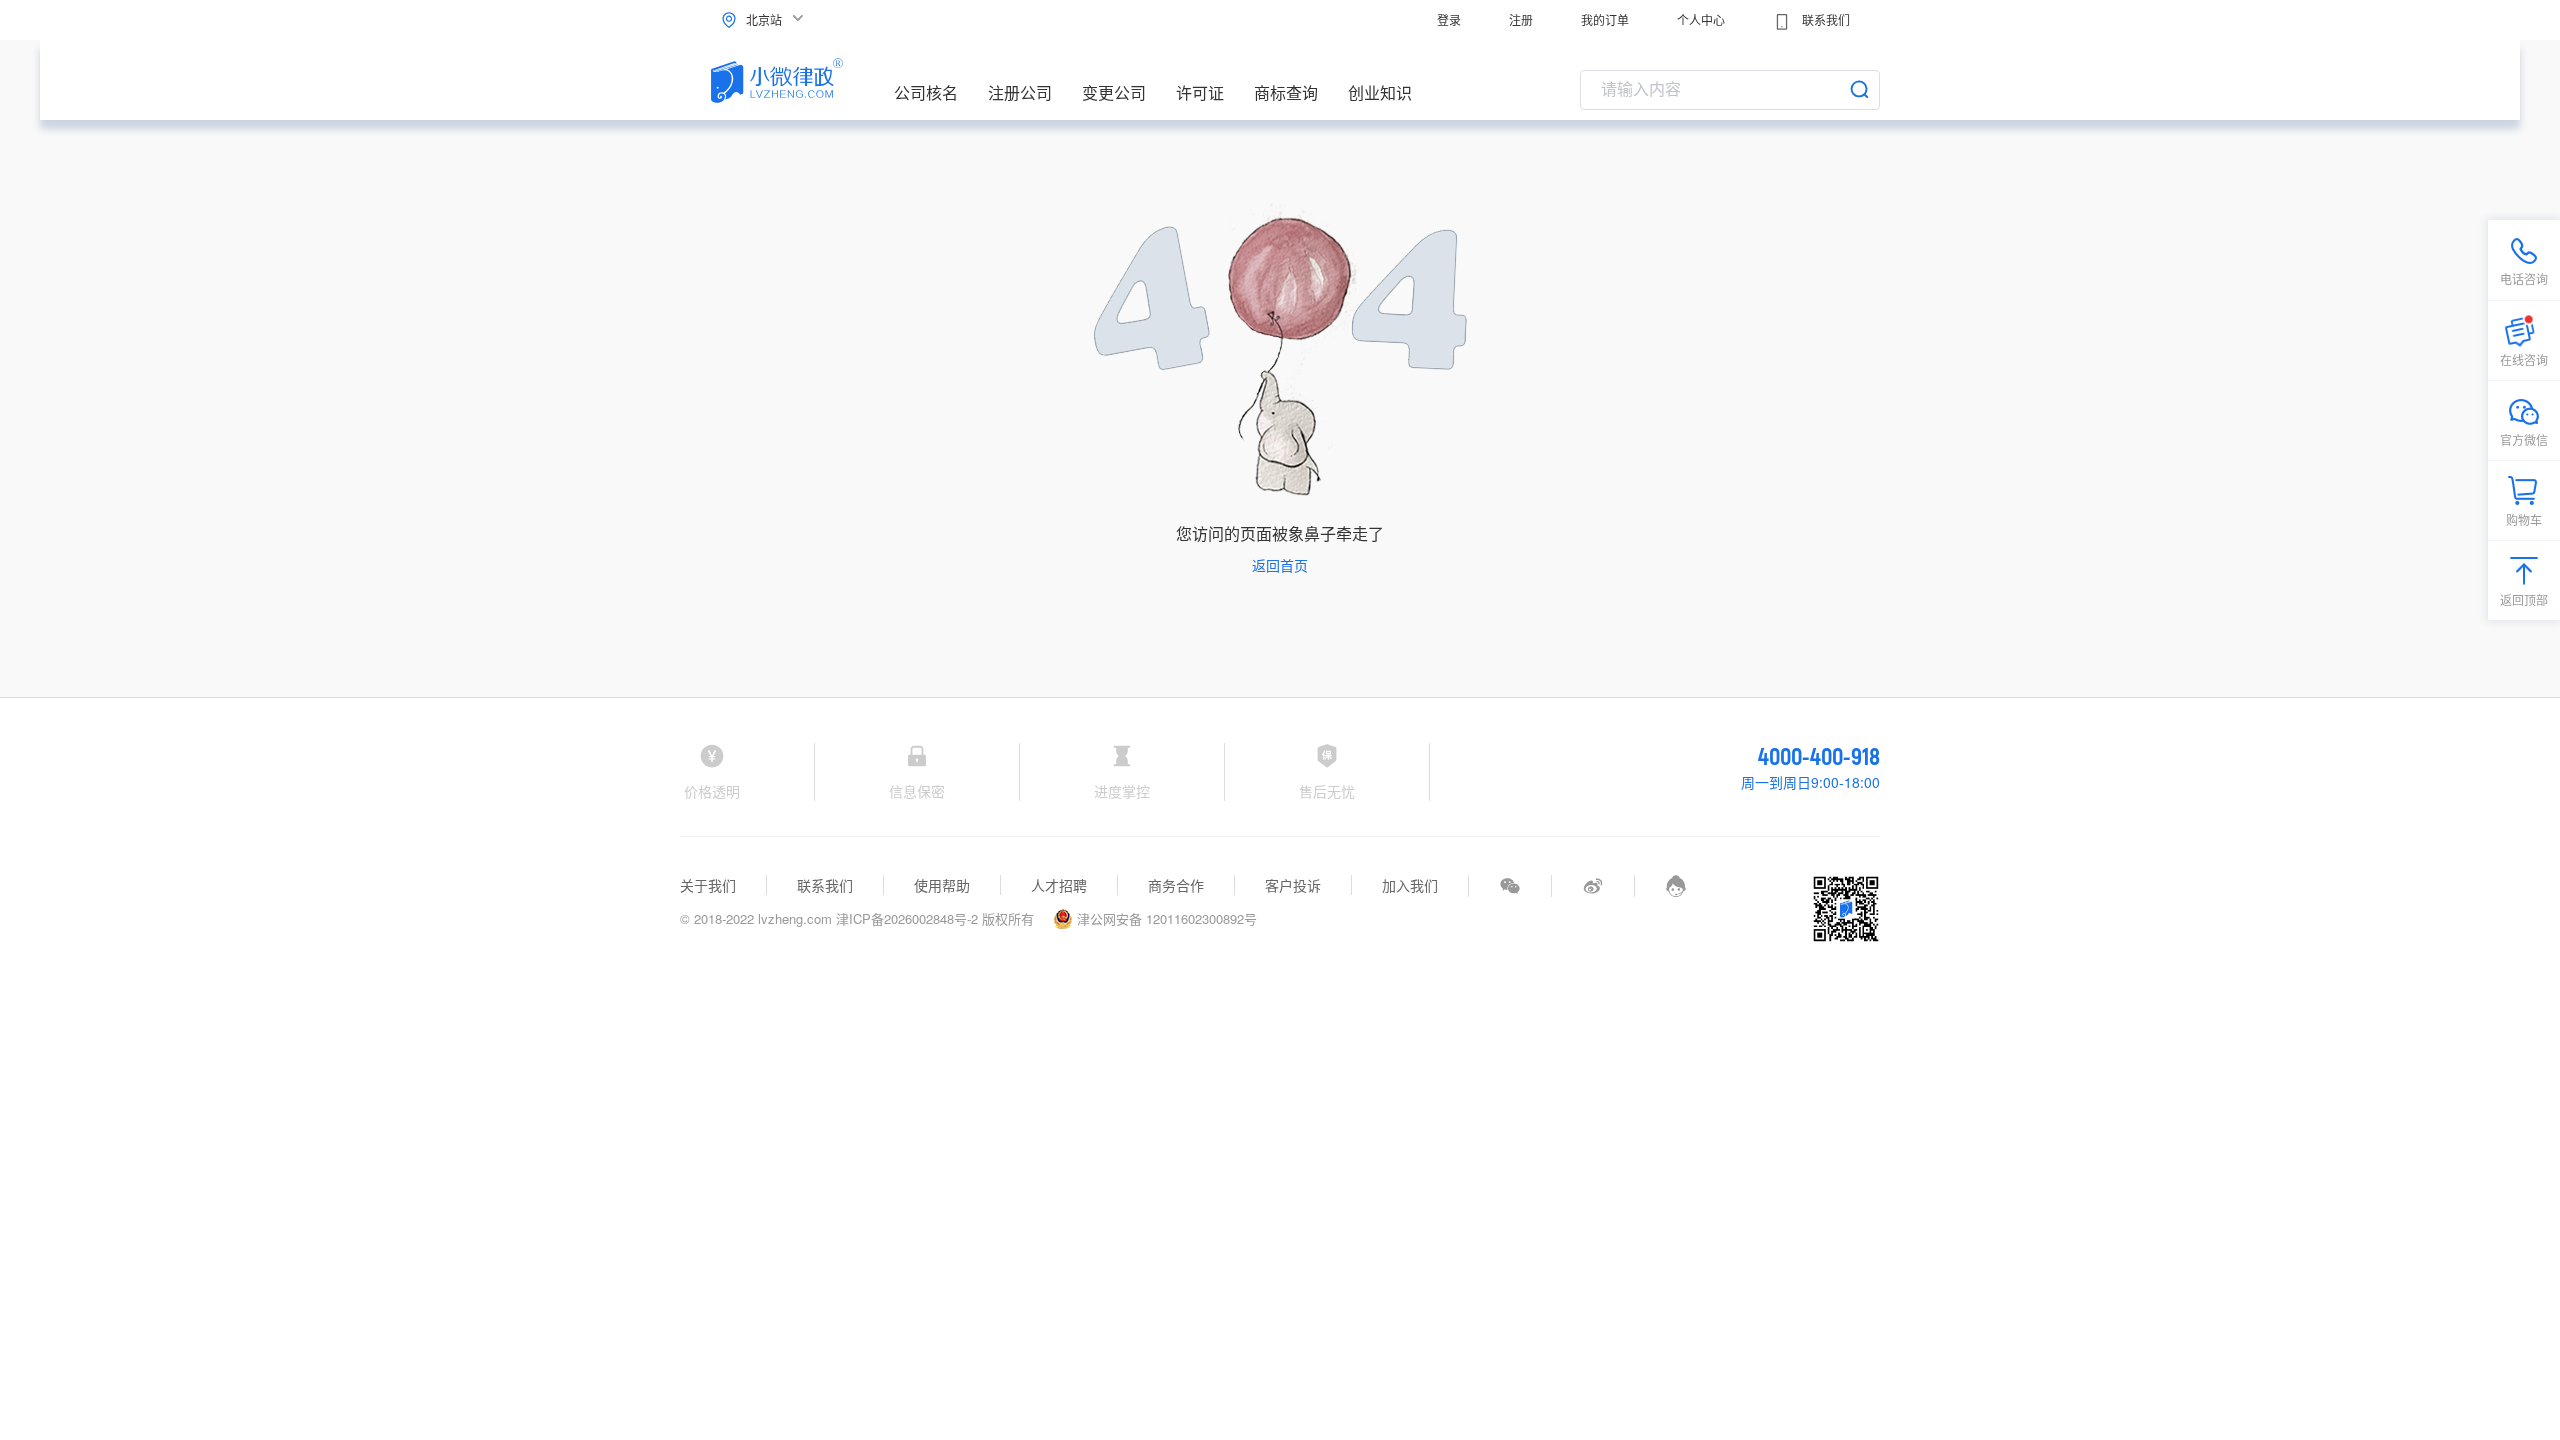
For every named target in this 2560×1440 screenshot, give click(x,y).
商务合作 (1176, 885)
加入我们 (1410, 885)
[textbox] (1730, 90)
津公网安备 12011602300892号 (1165, 918)
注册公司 (1020, 92)
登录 (1449, 19)
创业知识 (1380, 92)
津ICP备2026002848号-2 (907, 918)
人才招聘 (1059, 885)
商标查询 (1286, 92)
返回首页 (1280, 565)
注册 (1521, 19)
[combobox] (1730, 90)
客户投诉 (1293, 885)
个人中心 (1701, 19)
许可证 (1200, 92)
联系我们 (1824, 19)
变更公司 (1114, 92)
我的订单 (1605, 19)
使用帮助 (942, 885)
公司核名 (926, 92)
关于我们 (708, 885)
